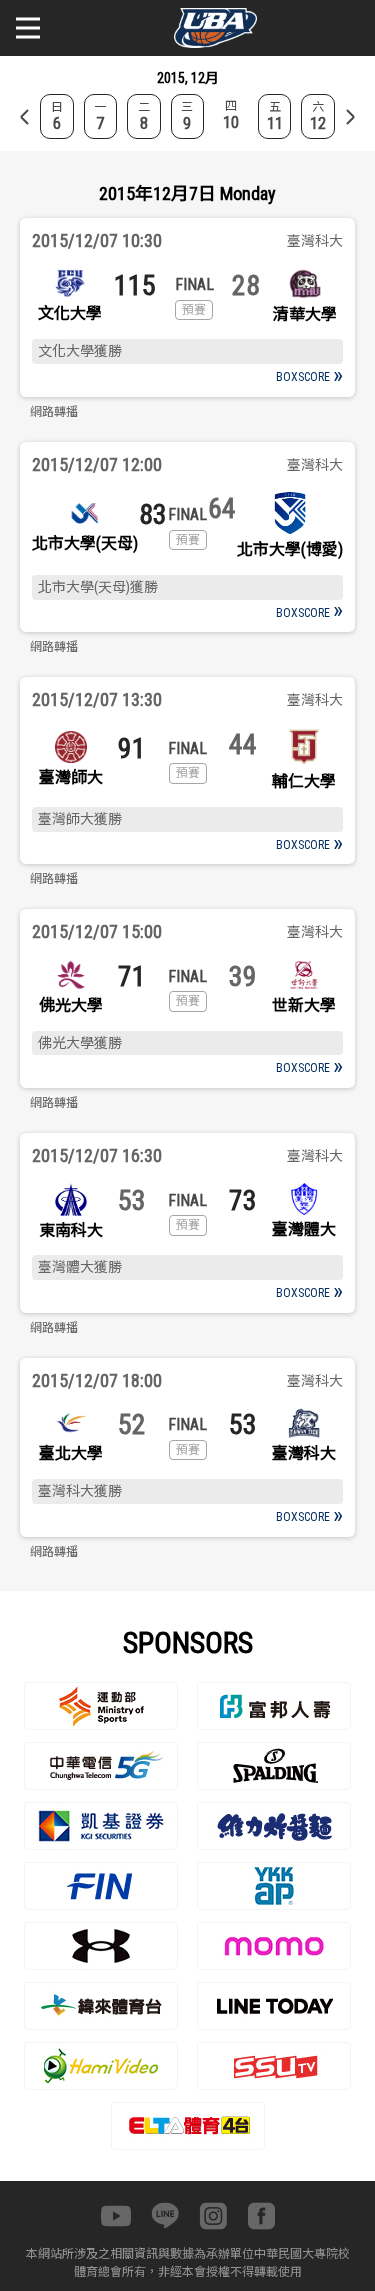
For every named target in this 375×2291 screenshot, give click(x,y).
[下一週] (350, 117)
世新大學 (304, 1005)
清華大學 (305, 314)
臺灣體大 (304, 1229)
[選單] (28, 28)
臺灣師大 (71, 777)
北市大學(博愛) (290, 549)
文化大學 (70, 313)
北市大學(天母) (85, 543)
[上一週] (25, 117)
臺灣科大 (304, 1453)
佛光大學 (71, 1005)
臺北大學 (71, 1453)
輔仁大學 (304, 781)
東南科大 (71, 1230)
